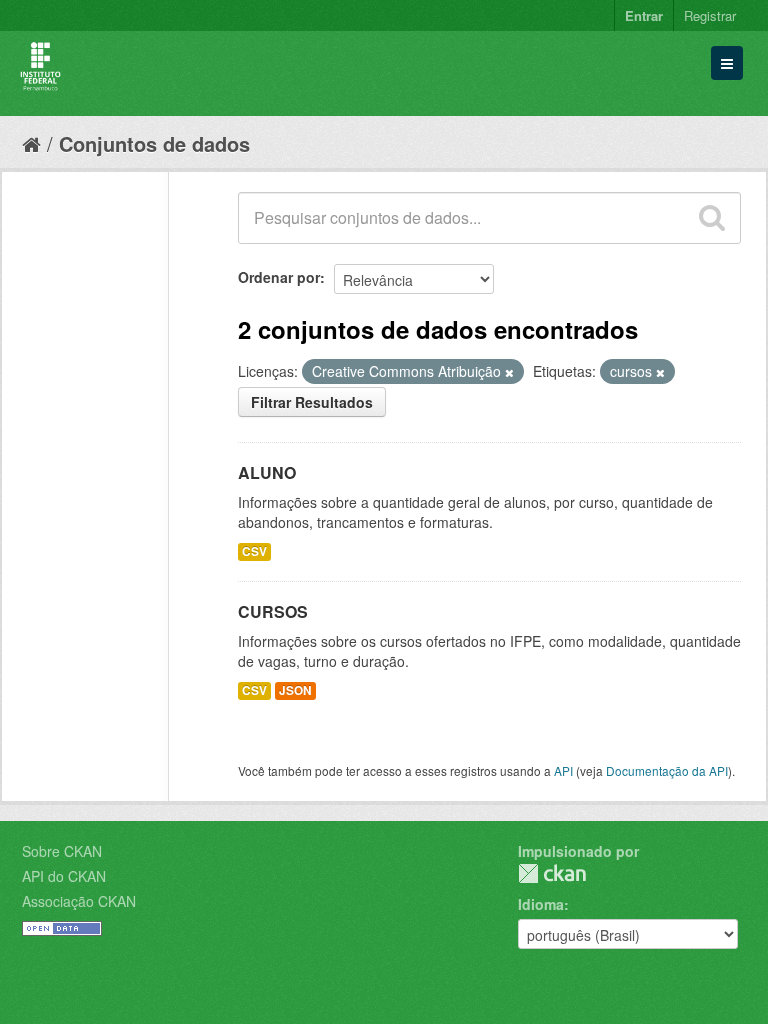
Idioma (541, 904)
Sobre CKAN (62, 851)
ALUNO (267, 472)
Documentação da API (667, 770)
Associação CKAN (79, 901)
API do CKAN (64, 876)
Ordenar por (279, 277)
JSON (295, 690)
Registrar (710, 15)
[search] (712, 218)
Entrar (644, 15)
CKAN (552, 873)
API (563, 770)
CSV (254, 551)
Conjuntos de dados (154, 143)
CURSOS (273, 611)
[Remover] (509, 372)
